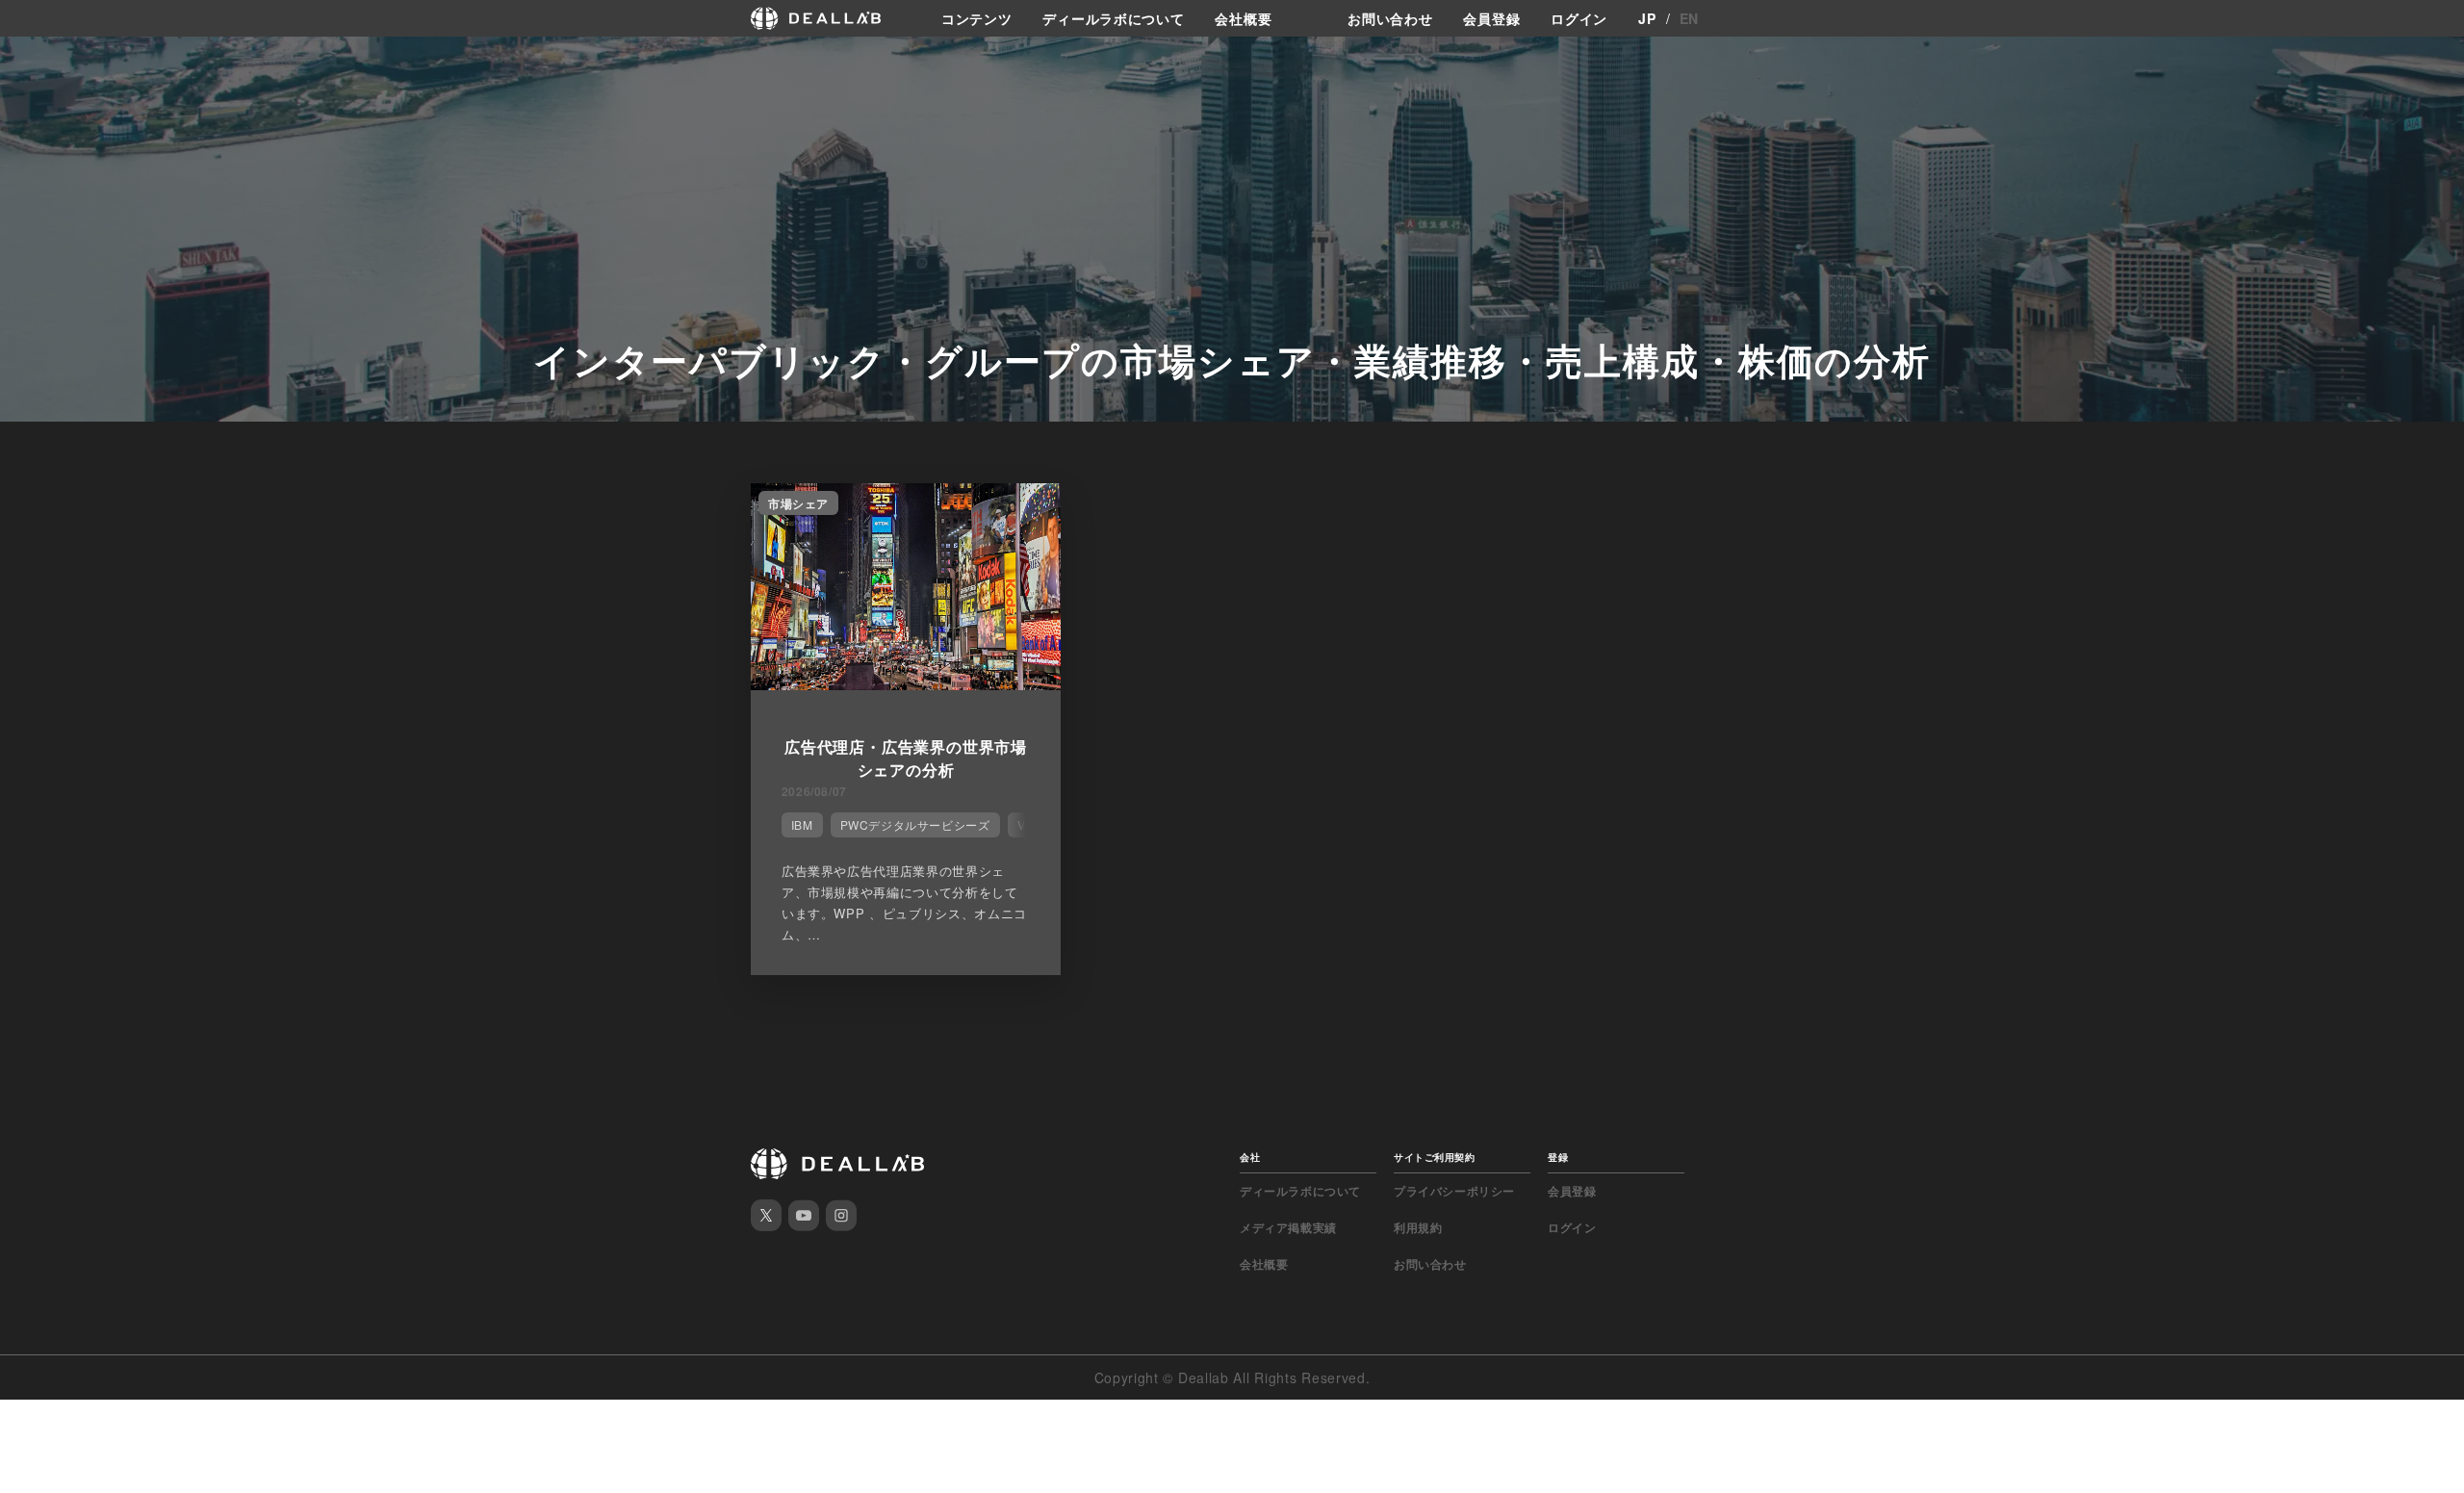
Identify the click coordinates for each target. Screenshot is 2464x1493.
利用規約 (1418, 1227)
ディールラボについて (1113, 18)
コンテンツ (977, 18)
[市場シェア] (906, 684)
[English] (36, 60)
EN (1689, 18)
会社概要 (1243, 18)
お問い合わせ (1390, 18)
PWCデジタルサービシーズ (915, 824)
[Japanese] (68, 60)
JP (1647, 18)
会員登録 (1491, 18)
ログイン (1579, 18)
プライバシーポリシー (1454, 1191)
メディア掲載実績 (1288, 1227)
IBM (802, 824)
